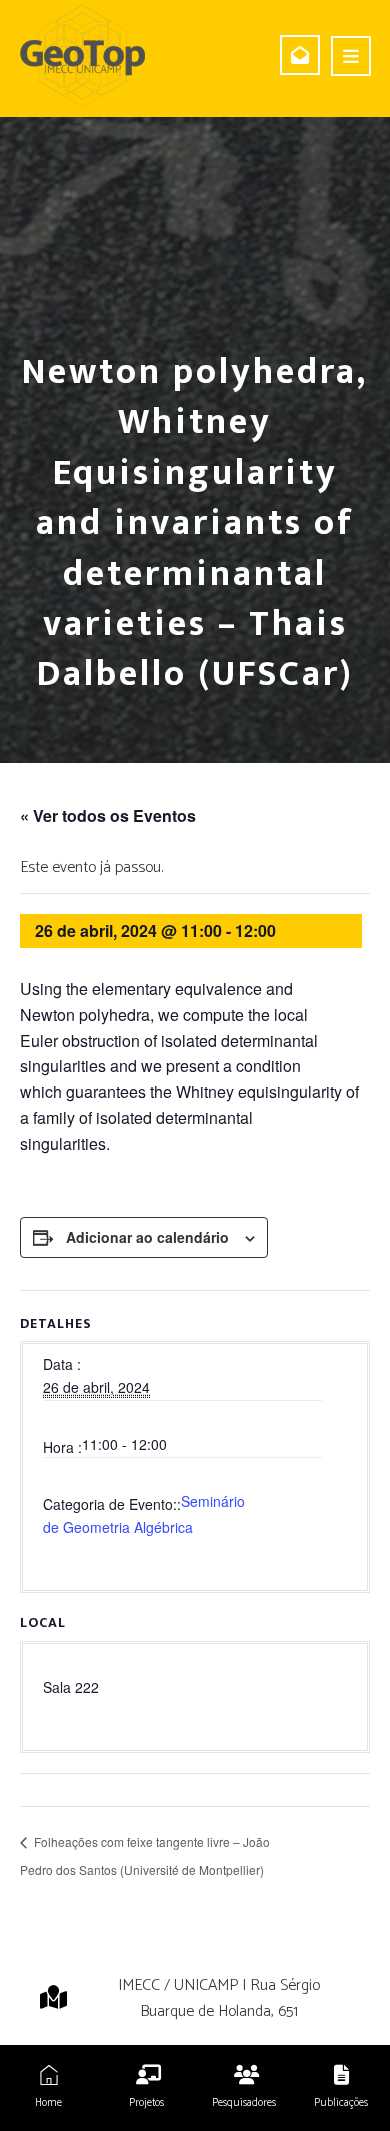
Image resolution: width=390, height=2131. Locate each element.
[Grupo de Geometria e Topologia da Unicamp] (82, 56)
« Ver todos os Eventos (108, 815)
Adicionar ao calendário (147, 1237)
